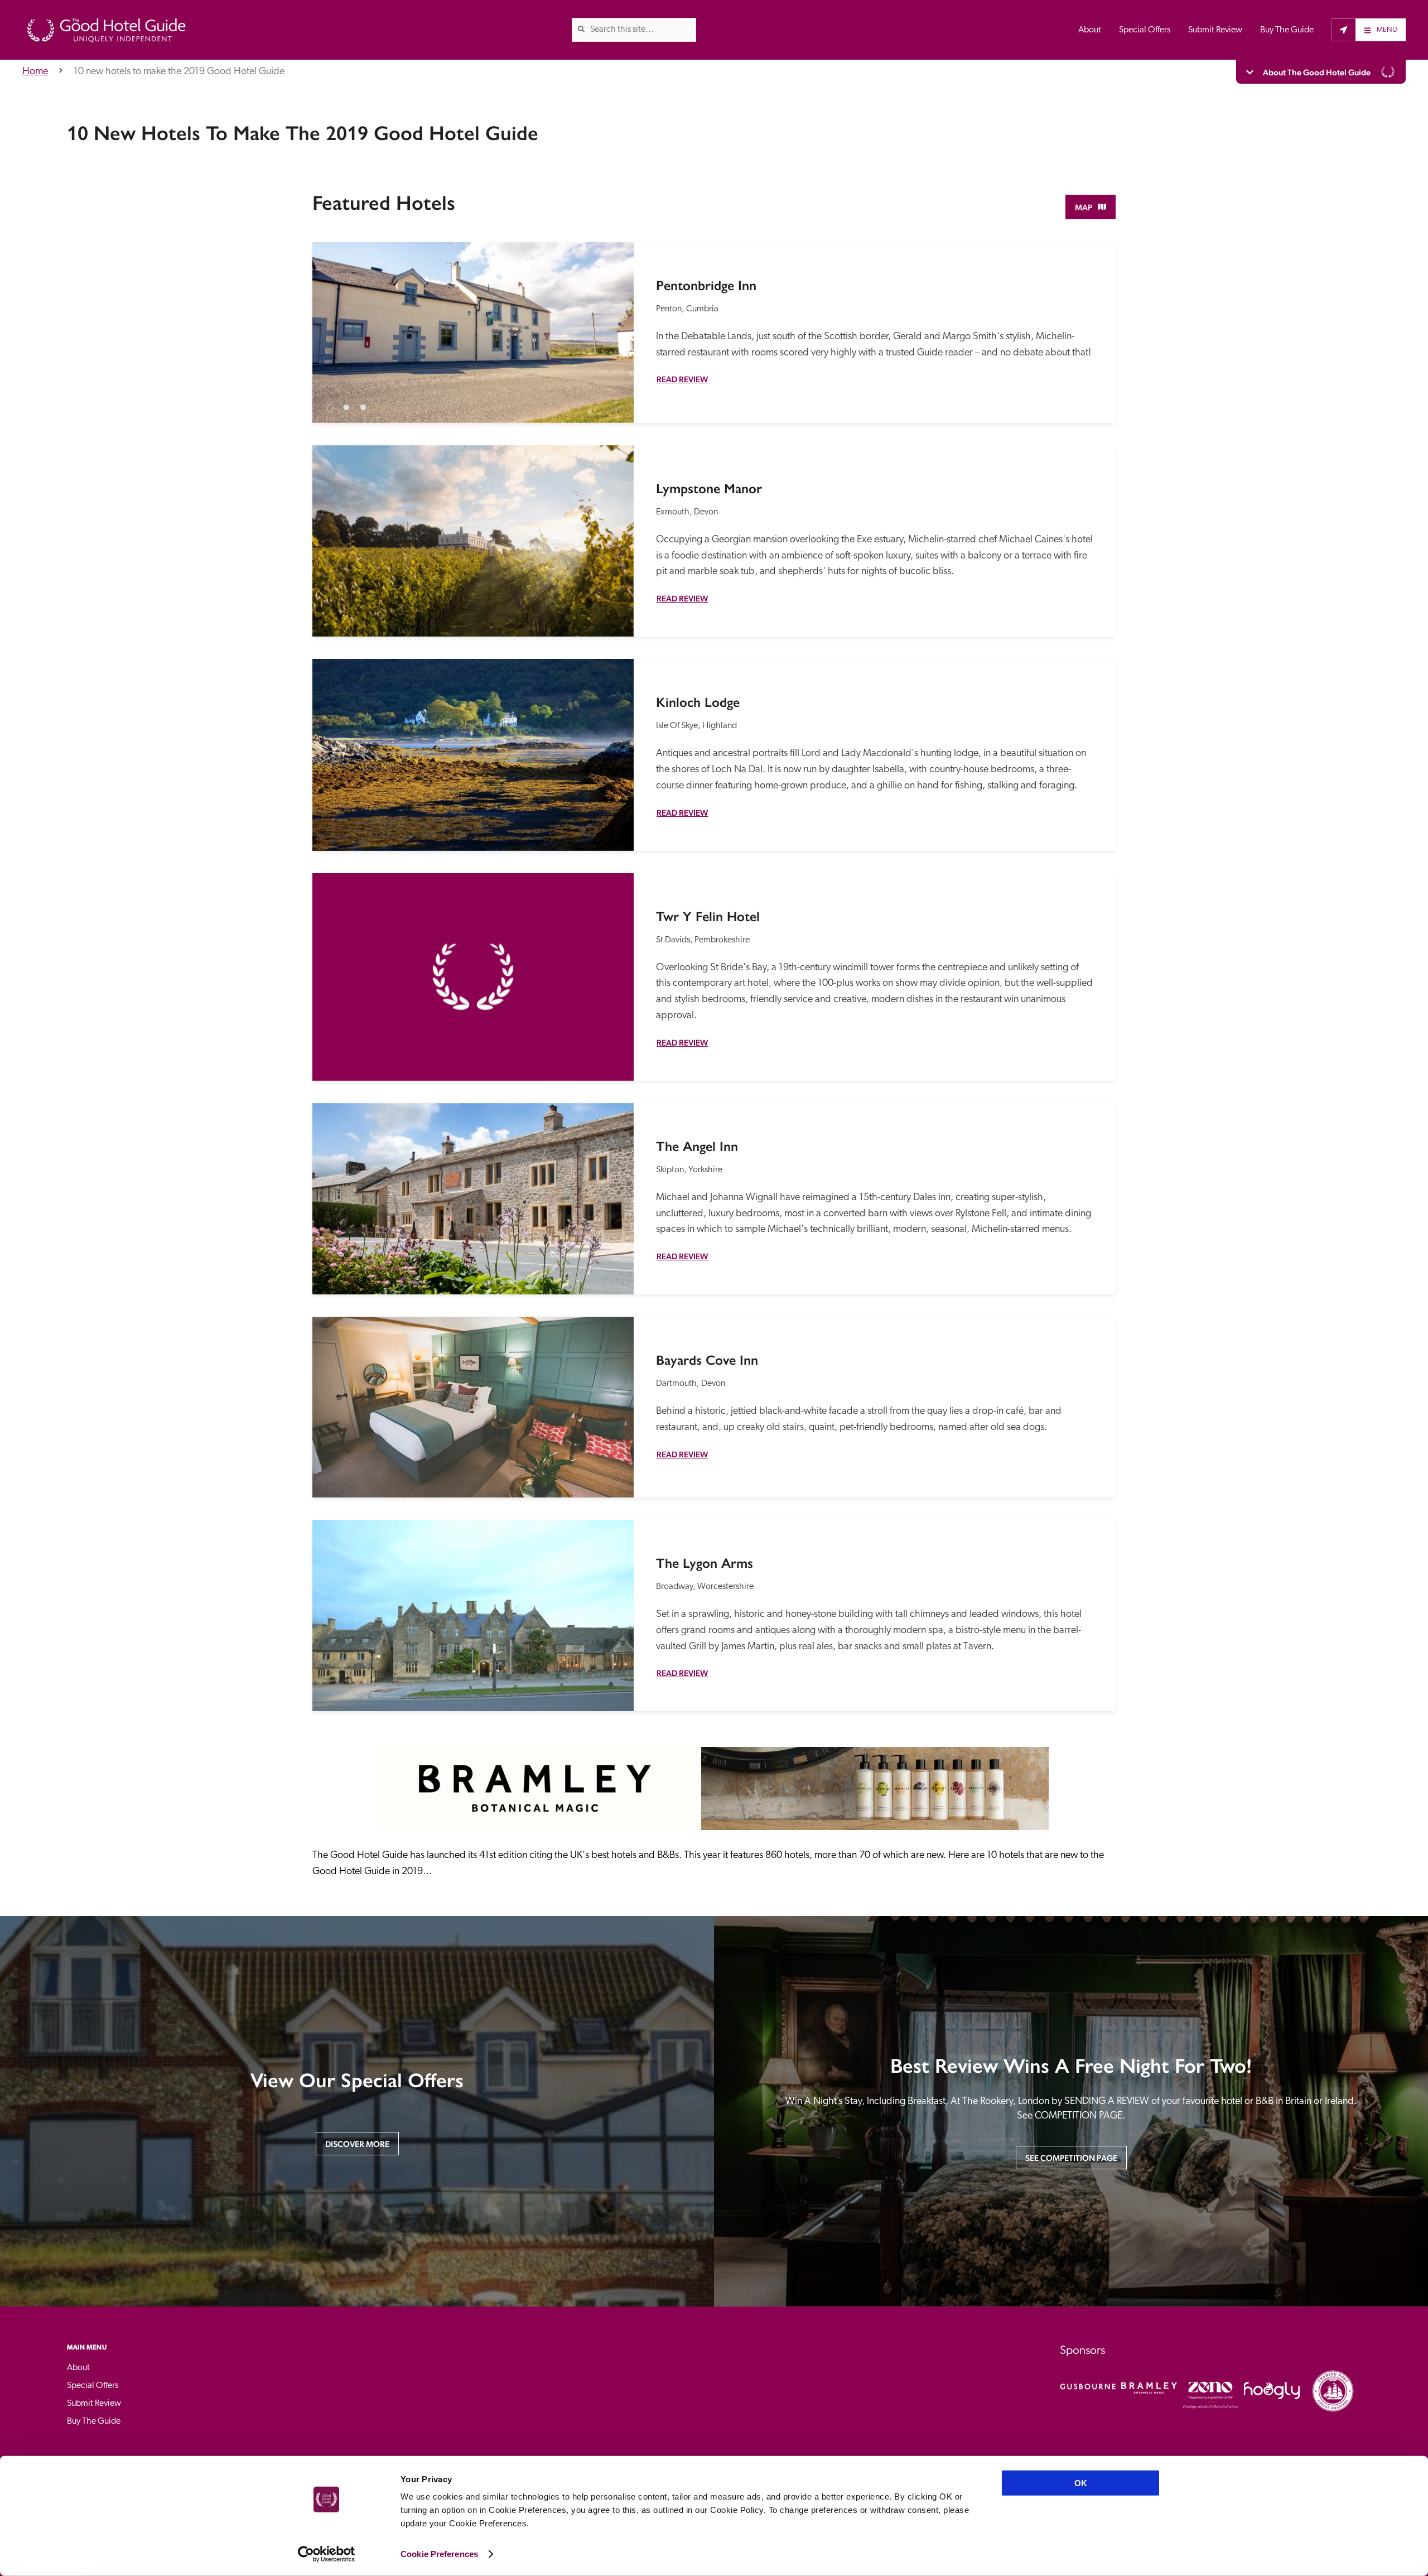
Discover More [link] (357, 2144)
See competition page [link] (1071, 2158)
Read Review (682, 379)
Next (615, 324)
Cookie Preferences (439, 2554)
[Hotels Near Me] (1343, 30)
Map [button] (1084, 207)
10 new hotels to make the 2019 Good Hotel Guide (179, 72)
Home (35, 72)
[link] (581, 29)
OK (1081, 2483)
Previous (331, 324)
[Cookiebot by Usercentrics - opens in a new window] (327, 2554)
